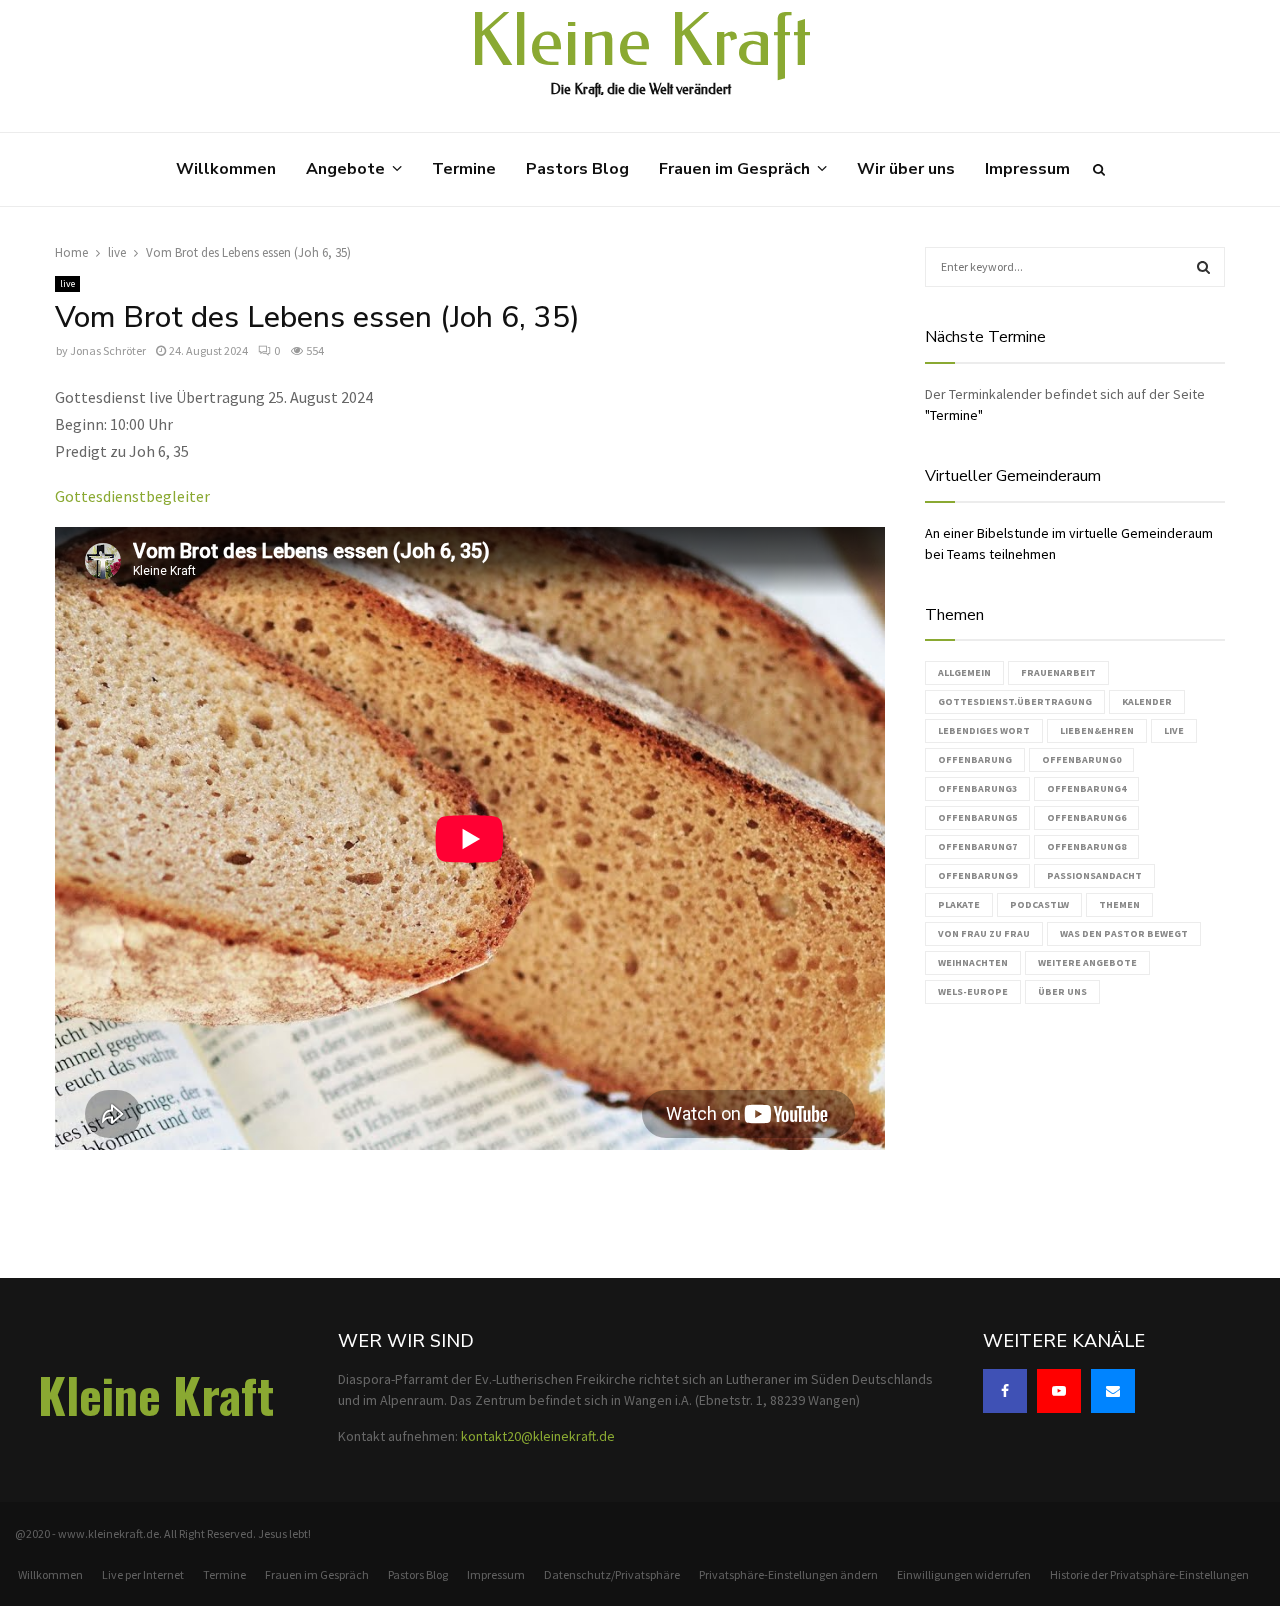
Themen (1119, 904)
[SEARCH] (1203, 267)
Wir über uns (906, 169)
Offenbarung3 (977, 788)
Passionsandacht (1094, 875)
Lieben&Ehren (1097, 730)
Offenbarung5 (977, 817)
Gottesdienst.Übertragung (1015, 701)
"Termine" (954, 415)
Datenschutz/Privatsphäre (612, 1574)
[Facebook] (1005, 1391)
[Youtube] (1059, 1391)
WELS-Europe (973, 991)
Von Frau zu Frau (984, 933)
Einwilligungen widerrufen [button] (964, 1574)
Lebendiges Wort (984, 730)
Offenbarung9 (977, 875)
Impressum (1027, 169)
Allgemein (964, 672)
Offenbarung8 (1086, 846)
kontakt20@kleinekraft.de (538, 1436)
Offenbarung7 (977, 846)
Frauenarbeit (1058, 672)
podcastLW (1039, 904)
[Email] (1113, 1391)
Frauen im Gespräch (734, 169)
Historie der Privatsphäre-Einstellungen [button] (1149, 1574)
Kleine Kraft (640, 42)
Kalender (1147, 701)
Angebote (345, 169)
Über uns (1062, 991)
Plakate (959, 904)
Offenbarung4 (1086, 788)
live (67, 283)
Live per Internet (143, 1574)
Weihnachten (973, 962)
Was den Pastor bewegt (1124, 933)
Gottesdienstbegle (120, 496)
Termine (464, 169)
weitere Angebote (1087, 962)
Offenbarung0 (1081, 759)
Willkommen (226, 169)
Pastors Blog (577, 169)
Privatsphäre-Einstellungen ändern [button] (788, 1574)
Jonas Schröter (108, 350)
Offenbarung (975, 759)
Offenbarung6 (1086, 817)
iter (197, 496)
